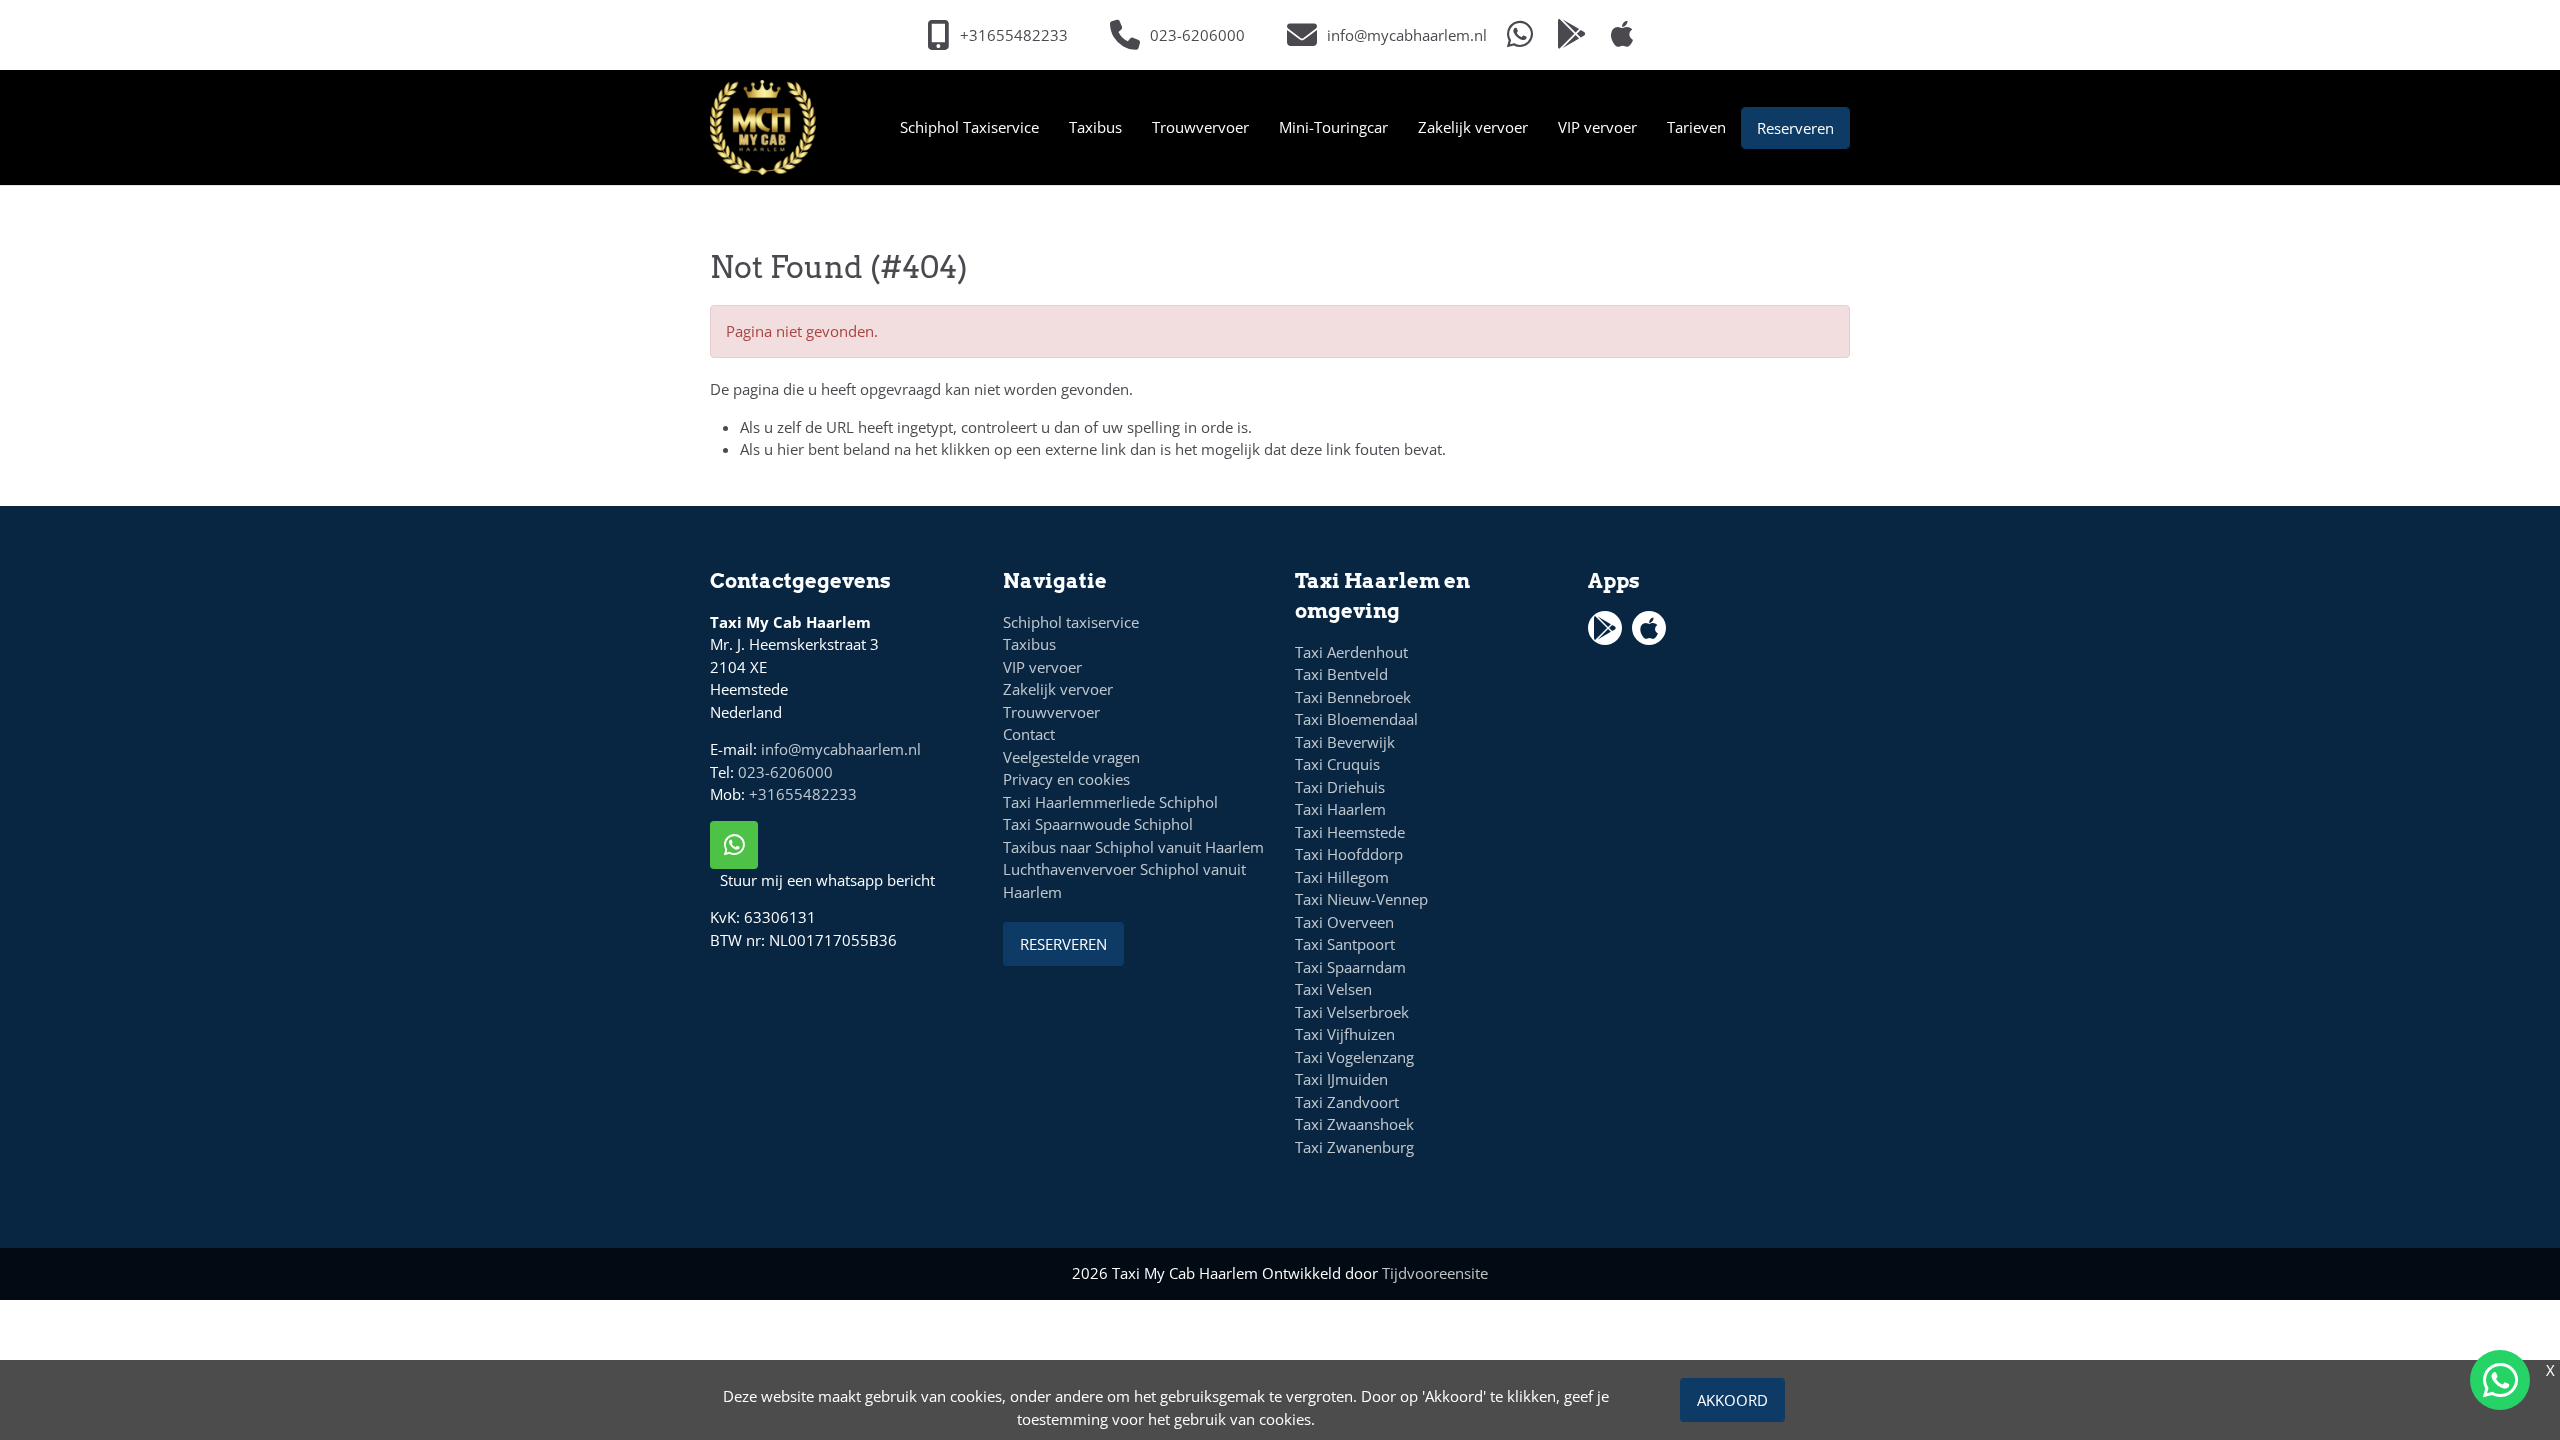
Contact (1029, 734)
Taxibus (1095, 127)
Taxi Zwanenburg (1354, 1147)
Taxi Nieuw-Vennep (1361, 899)
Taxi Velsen (1333, 989)
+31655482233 (803, 794)
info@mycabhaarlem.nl (841, 749)
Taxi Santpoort (1345, 944)
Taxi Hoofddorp (1349, 854)
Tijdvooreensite (1435, 1273)
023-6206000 (785, 772)
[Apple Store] (1622, 35)
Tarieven (1696, 127)
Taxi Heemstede (1350, 832)
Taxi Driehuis (1340, 787)
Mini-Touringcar (1333, 127)
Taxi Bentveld (1341, 674)
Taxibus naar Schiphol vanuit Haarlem (1133, 847)
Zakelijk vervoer (1473, 127)
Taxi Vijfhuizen (1345, 1034)
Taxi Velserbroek (1352, 1012)
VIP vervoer (1597, 127)
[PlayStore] (1572, 35)
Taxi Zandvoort (1347, 1102)
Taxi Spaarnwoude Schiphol (1098, 824)
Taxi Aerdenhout (1351, 652)
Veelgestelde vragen (1071, 757)
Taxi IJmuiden (1341, 1079)
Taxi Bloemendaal (1356, 719)
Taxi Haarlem (1340, 809)
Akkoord (1732, 1400)
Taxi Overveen (1344, 922)
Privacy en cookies (1066, 779)
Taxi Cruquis (1337, 764)
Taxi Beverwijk (1345, 742)
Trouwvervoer (1200, 127)
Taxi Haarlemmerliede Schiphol (1110, 802)
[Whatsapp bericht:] (1520, 35)
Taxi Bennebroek (1353, 697)
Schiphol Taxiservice (969, 127)
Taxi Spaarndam (1350, 967)
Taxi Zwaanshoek (1354, 1124)
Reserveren (1795, 128)
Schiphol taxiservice (1071, 622)
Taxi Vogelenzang (1354, 1057)
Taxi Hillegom (1342, 877)
